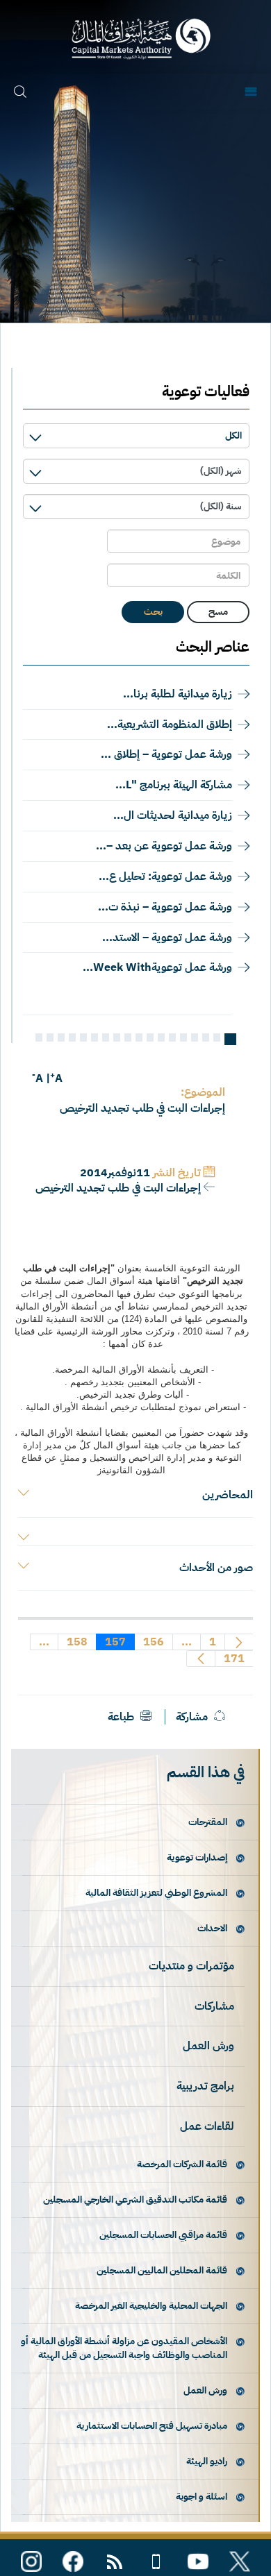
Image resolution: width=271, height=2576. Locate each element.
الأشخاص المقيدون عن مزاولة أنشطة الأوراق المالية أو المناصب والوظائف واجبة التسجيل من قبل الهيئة (124, 2348)
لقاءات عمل (207, 2126)
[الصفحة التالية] (201, 1659)
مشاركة (192, 1717)
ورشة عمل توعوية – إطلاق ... (166, 754)
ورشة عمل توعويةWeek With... (157, 967)
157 (115, 1642)
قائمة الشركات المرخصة (182, 2164)
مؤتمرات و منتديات (191, 1966)
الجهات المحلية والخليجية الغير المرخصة (151, 2306)
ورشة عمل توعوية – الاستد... (167, 938)
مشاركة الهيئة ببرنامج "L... (174, 785)
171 (234, 1659)
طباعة (122, 1717)
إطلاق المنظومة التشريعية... (170, 724)
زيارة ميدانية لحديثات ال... (173, 815)
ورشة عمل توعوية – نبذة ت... (165, 907)
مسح (218, 612)
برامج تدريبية (205, 2086)
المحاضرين (228, 1495)
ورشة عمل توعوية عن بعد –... (164, 846)
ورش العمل (208, 2046)
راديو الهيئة (207, 2461)
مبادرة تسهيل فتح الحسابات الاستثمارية (152, 2426)
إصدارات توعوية (197, 1857)
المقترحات (208, 1822)
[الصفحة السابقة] (239, 1642)
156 (153, 1642)
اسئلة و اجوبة (202, 2497)
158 (77, 1642)
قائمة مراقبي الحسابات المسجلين (163, 2235)
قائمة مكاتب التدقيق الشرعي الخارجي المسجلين (135, 2200)
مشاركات (214, 2006)
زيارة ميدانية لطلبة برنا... (178, 694)
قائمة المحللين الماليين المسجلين (162, 2270)
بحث (153, 612)
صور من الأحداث (216, 1568)
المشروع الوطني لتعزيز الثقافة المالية (156, 1893)
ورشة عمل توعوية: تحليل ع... (165, 876)
